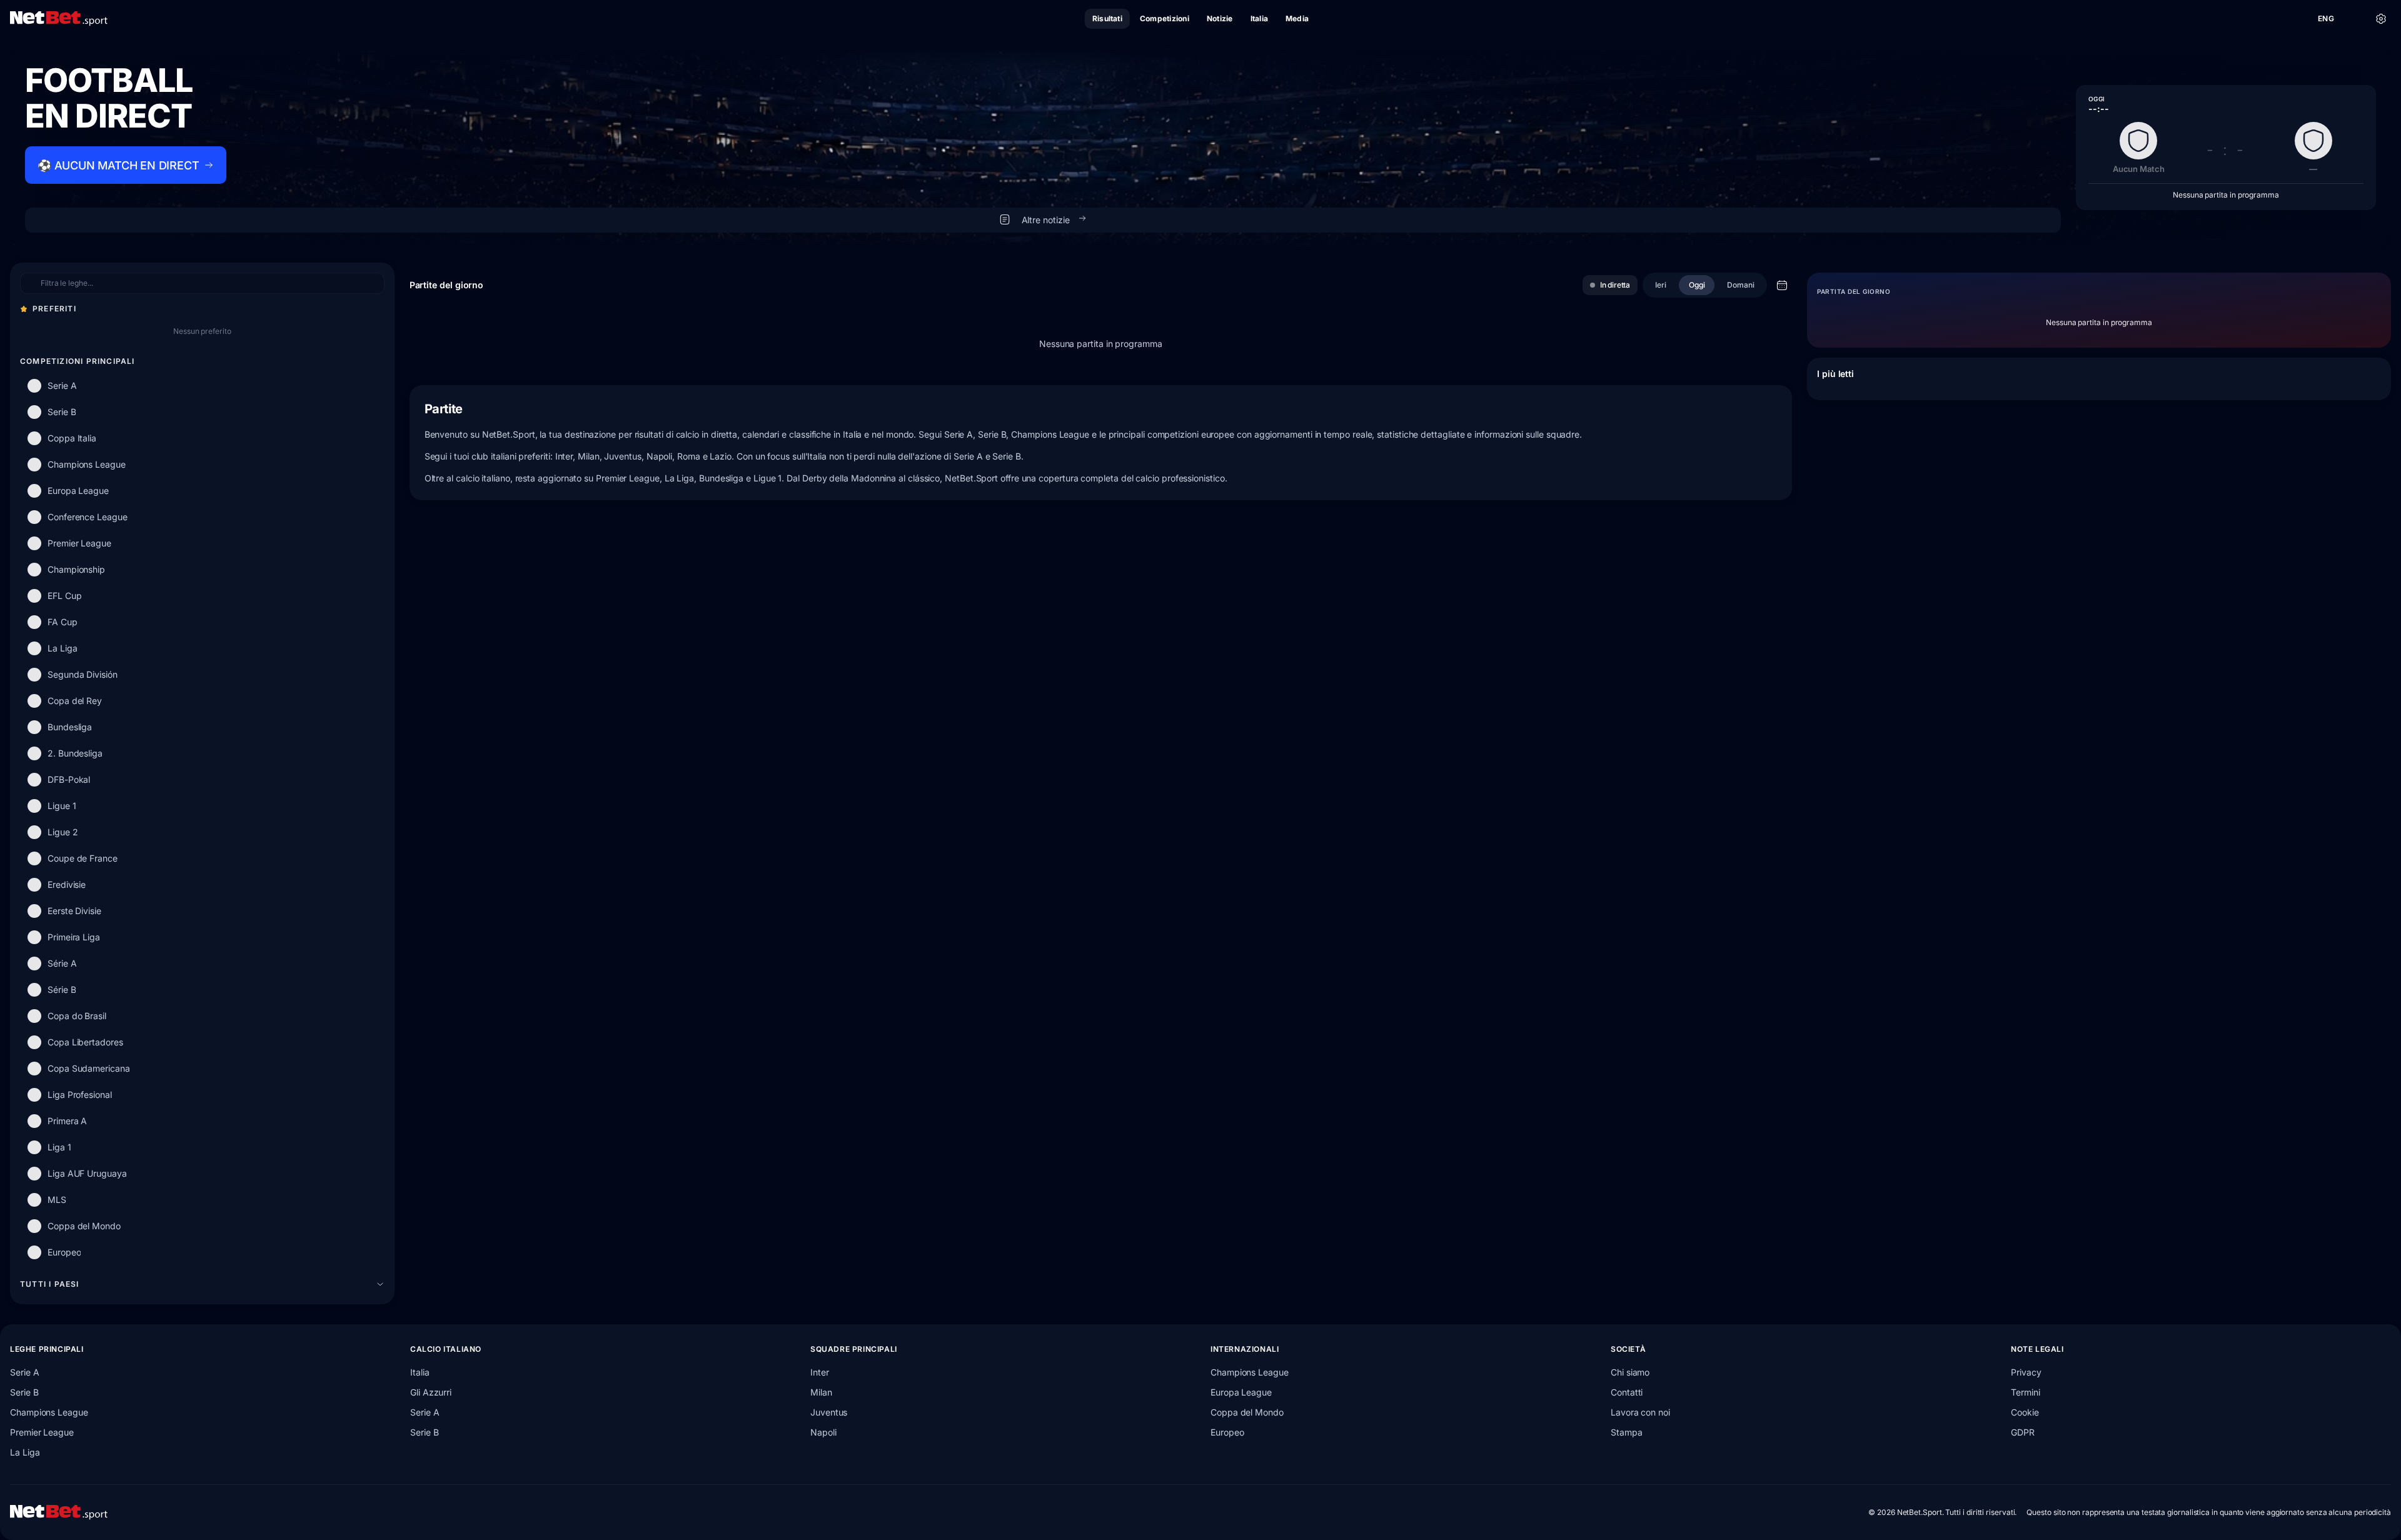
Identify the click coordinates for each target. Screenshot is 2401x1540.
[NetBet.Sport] (59, 19)
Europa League (1241, 1392)
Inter (820, 1372)
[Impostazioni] (2381, 19)
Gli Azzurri (431, 1392)
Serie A (24, 1372)
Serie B (24, 1392)
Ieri (1661, 285)
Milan (821, 1392)
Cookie (2025, 1412)
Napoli (823, 1432)
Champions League (49, 1412)
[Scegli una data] (1782, 285)
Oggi (1697, 285)
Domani (1741, 285)
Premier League (42, 1432)
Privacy (2026, 1372)
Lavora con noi (1640, 1412)
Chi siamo (1630, 1372)
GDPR (2023, 1432)
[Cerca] (2353, 19)
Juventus (829, 1412)
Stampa (1627, 1432)
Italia (420, 1372)
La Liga (25, 1452)
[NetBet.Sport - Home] (59, 1512)
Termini (2025, 1392)
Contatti (1627, 1392)
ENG (2326, 18)
